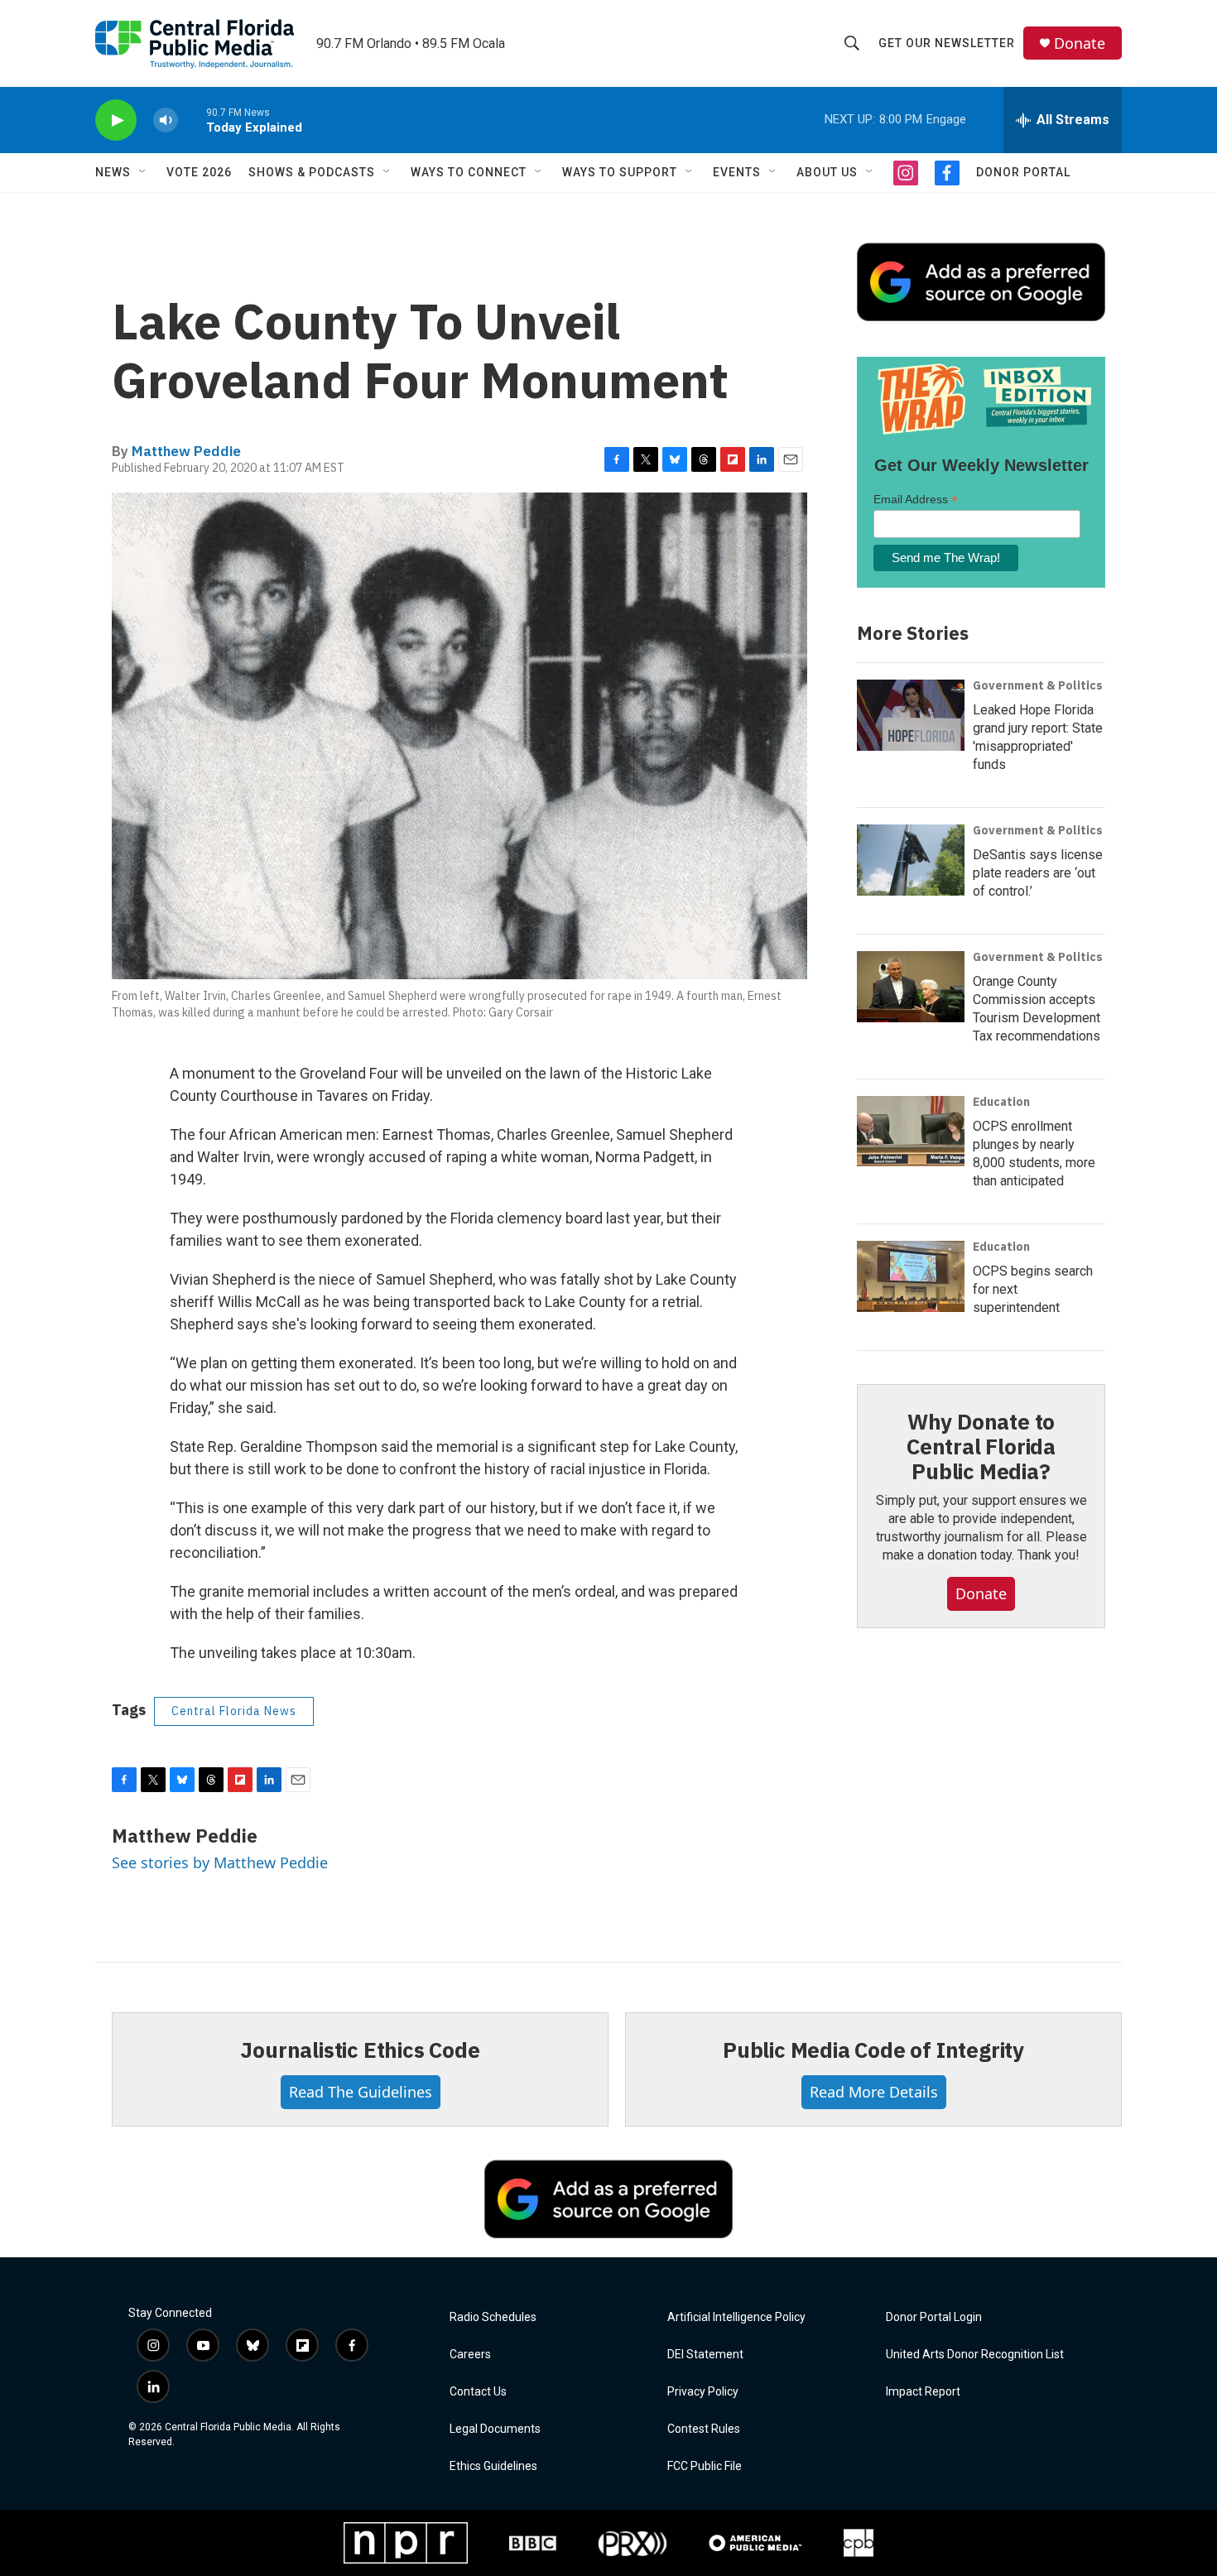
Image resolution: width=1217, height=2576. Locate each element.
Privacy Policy (703, 2392)
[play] (116, 120)
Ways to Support (620, 172)
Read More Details (874, 2092)
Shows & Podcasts (312, 172)
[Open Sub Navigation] (143, 172)
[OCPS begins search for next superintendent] (911, 1276)
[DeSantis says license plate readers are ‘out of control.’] (911, 860)
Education (1001, 1102)
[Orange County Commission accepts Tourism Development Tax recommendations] (911, 987)
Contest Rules (704, 2429)
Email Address (916, 500)
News (113, 172)
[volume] (166, 120)
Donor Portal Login (934, 2317)
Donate (1080, 43)
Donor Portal (1023, 172)
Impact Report (923, 2392)
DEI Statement (705, 2355)
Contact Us (478, 2392)
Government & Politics (1038, 685)
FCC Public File (705, 2466)
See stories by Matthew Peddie (220, 1862)
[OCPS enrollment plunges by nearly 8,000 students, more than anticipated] (911, 1132)
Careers (470, 2355)
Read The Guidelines (361, 2092)
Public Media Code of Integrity (873, 2050)
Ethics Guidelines (493, 2466)
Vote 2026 (199, 172)
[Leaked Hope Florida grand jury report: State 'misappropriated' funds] (911, 715)
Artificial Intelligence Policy (736, 2317)
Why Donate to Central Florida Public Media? (981, 1446)
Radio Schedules (493, 2317)
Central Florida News (234, 1711)
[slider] (192, 120)
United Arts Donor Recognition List (975, 2355)
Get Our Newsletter (947, 43)
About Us (827, 172)
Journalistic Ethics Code (360, 2050)
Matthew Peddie (186, 451)
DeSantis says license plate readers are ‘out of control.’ (1038, 873)
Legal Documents (495, 2429)
